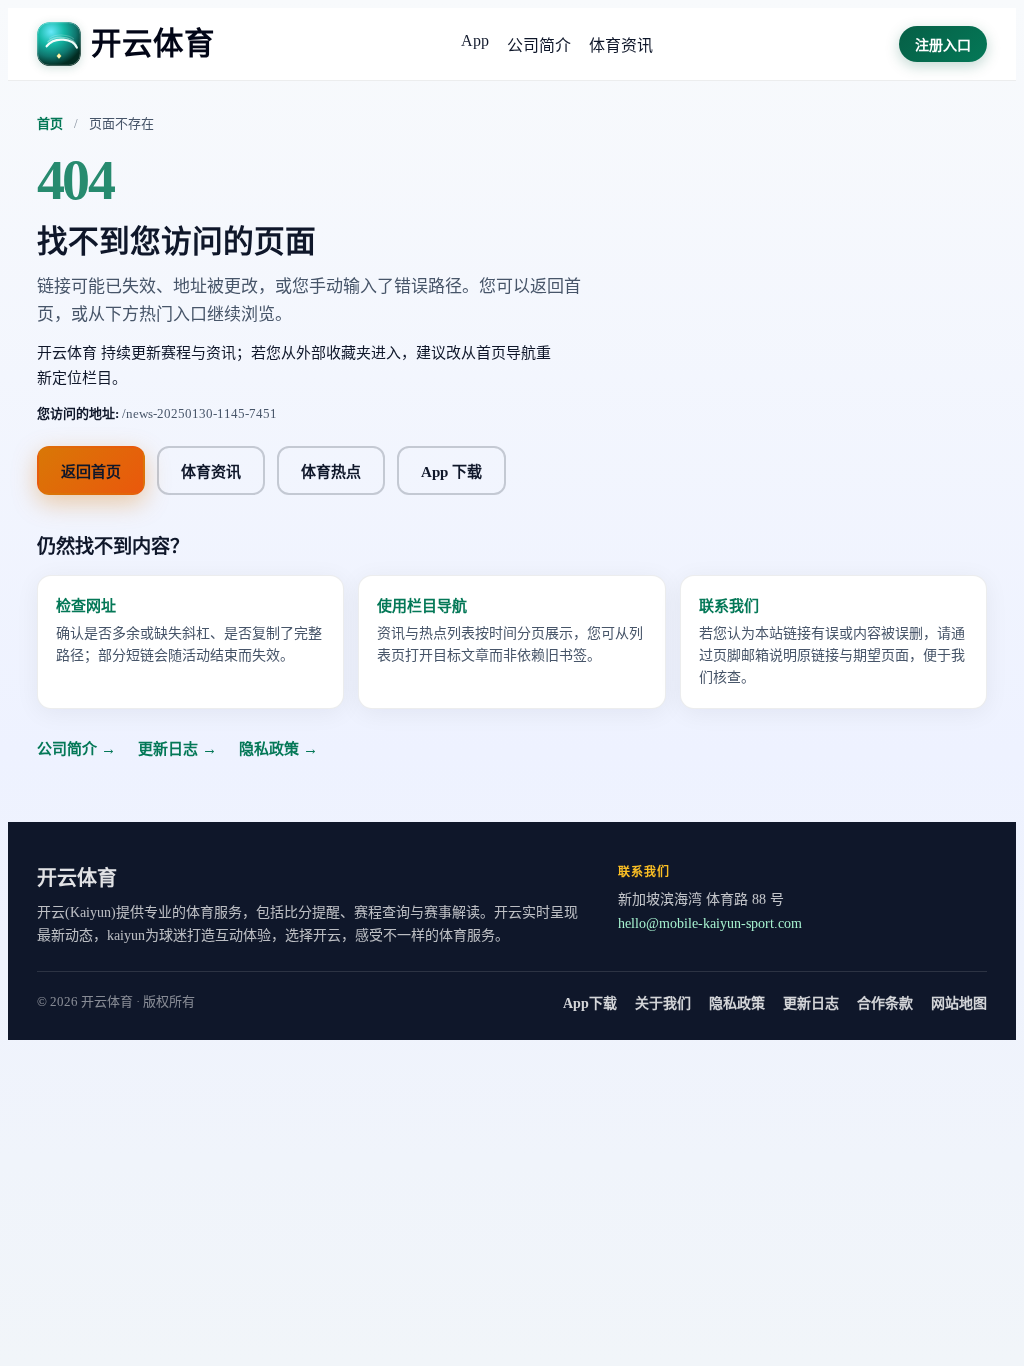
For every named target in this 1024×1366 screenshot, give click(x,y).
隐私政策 (737, 1003)
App (475, 40)
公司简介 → (76, 749)
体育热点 (331, 472)
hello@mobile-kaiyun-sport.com (710, 923)
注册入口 (943, 45)
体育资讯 (621, 45)
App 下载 (451, 472)
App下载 (590, 1003)
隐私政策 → (278, 749)
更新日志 (811, 1003)
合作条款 (885, 1003)
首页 (50, 123)
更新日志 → (177, 749)
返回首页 (91, 472)
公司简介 (539, 45)
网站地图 (959, 1003)
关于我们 (663, 1003)
